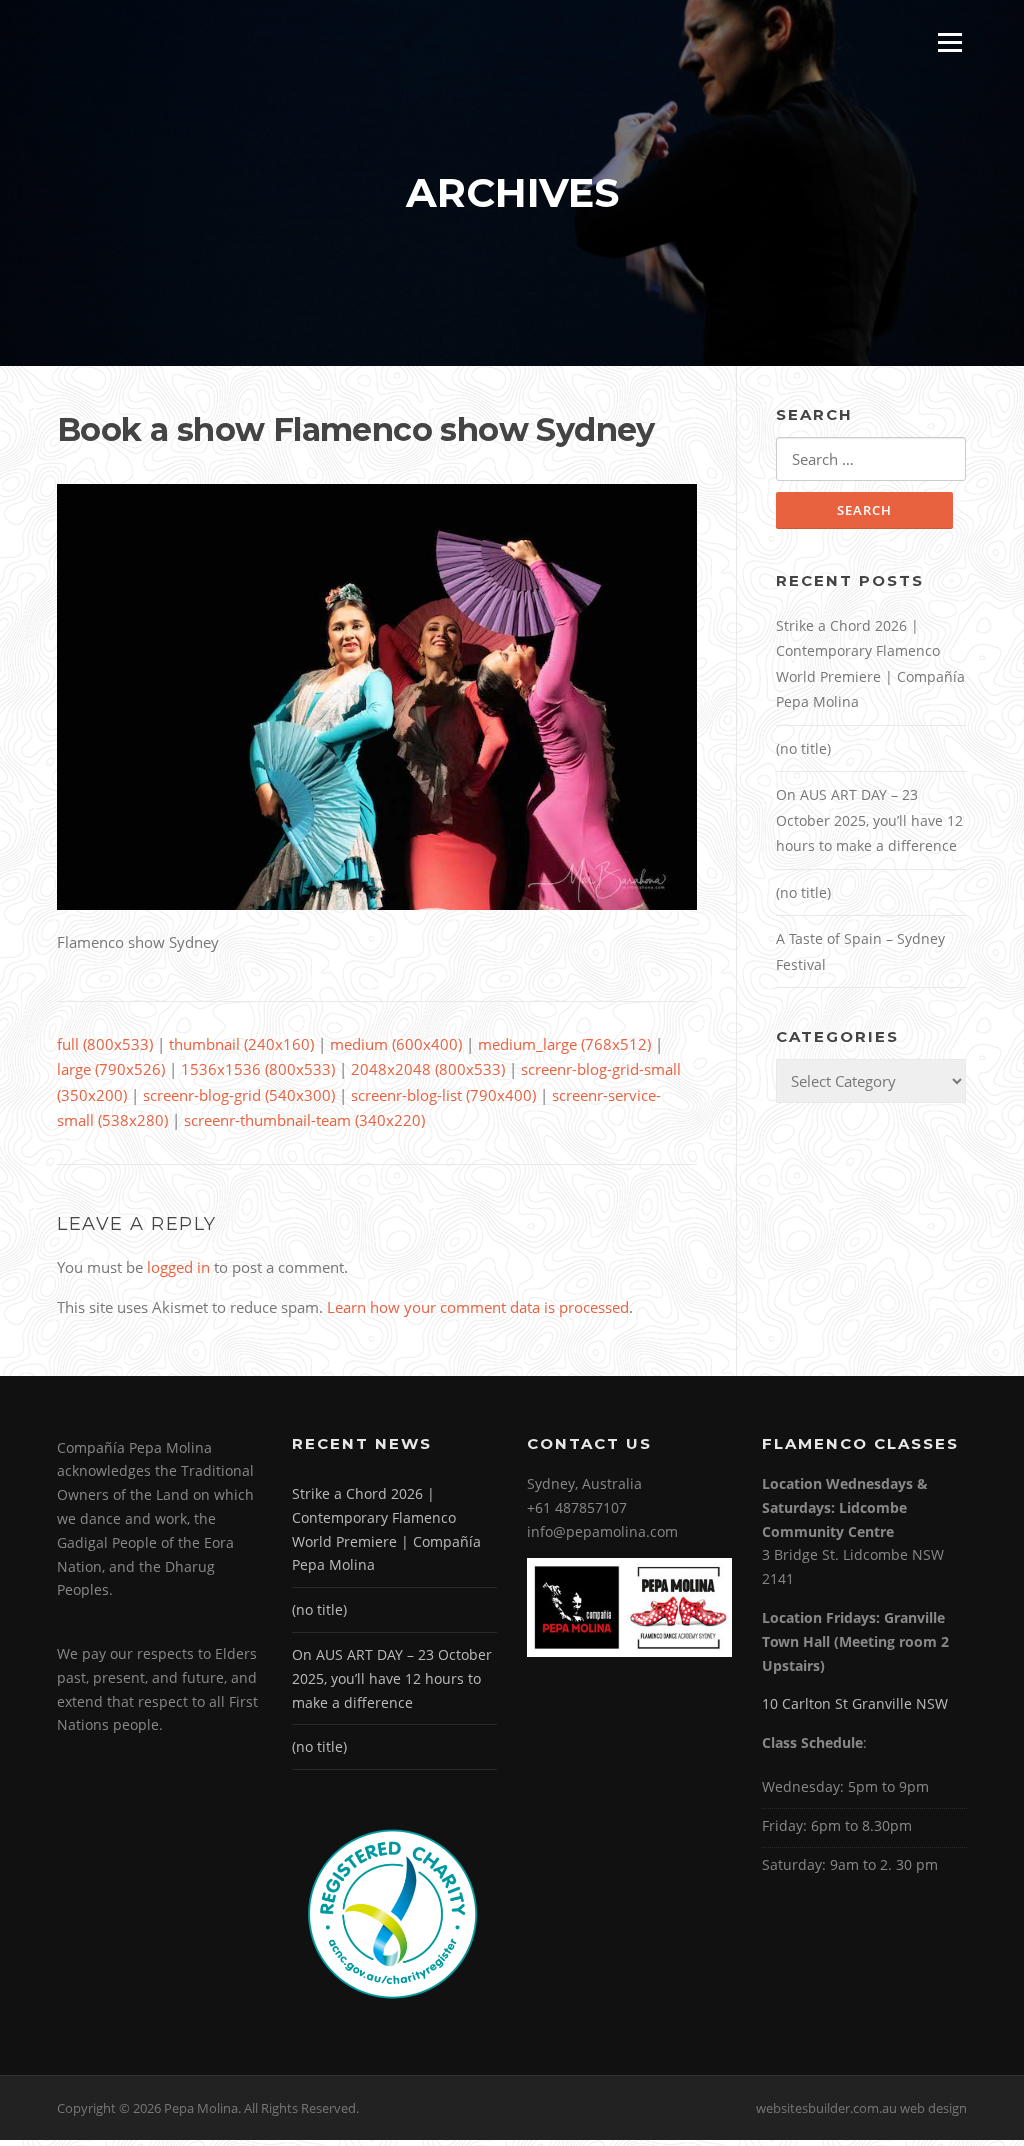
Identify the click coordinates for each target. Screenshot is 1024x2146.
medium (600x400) (396, 1044)
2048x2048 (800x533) (428, 1069)
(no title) (803, 748)
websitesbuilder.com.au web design (861, 2108)
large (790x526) (111, 1069)
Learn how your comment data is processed (478, 1307)
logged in (178, 1267)
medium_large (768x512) (564, 1044)
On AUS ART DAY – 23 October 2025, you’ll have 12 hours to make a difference (869, 820)
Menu (949, 42)
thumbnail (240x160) (241, 1044)
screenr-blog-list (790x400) (443, 1095)
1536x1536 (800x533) (258, 1069)
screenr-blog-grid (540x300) (239, 1095)
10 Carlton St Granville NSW (855, 1703)
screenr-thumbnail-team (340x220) (304, 1120)
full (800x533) (105, 1044)
